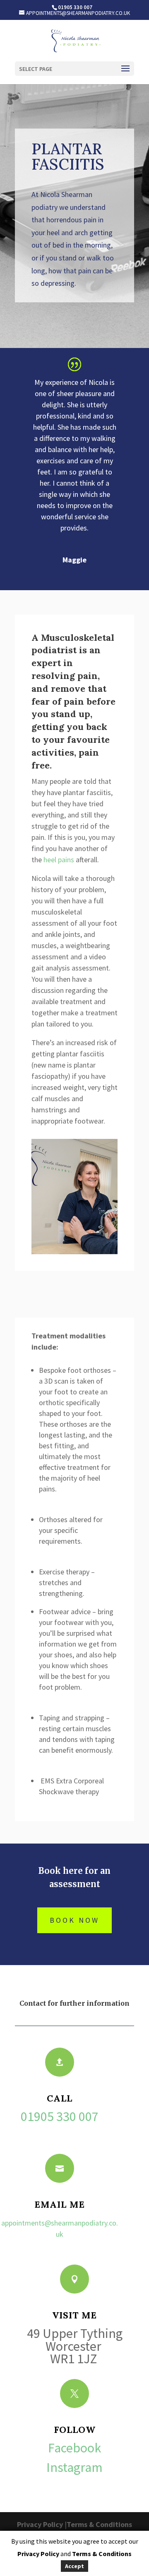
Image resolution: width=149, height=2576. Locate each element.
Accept (74, 2566)
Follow (75, 2430)
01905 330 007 (60, 2116)
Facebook (74, 2448)
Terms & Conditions (99, 2524)
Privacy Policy (40, 2524)
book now (74, 1920)
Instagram (74, 2467)
